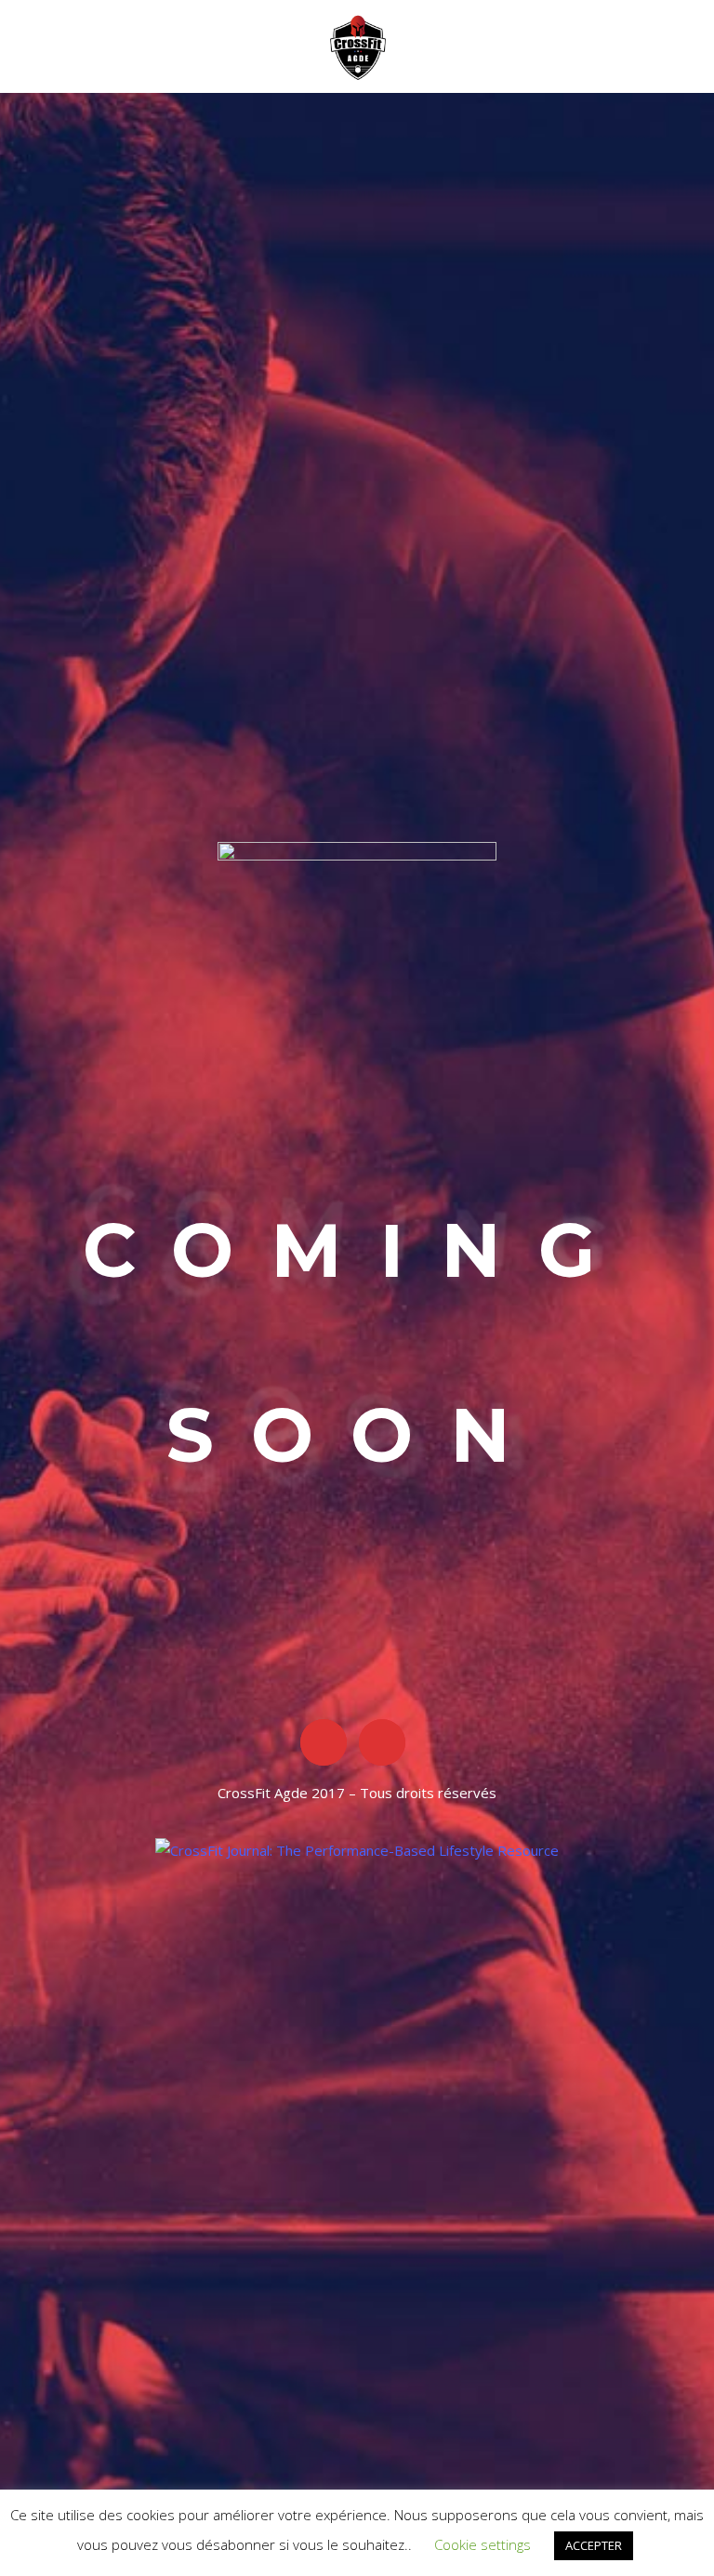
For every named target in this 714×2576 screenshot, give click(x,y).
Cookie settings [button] (483, 2544)
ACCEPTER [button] (594, 2545)
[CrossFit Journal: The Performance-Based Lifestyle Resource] (357, 1850)
